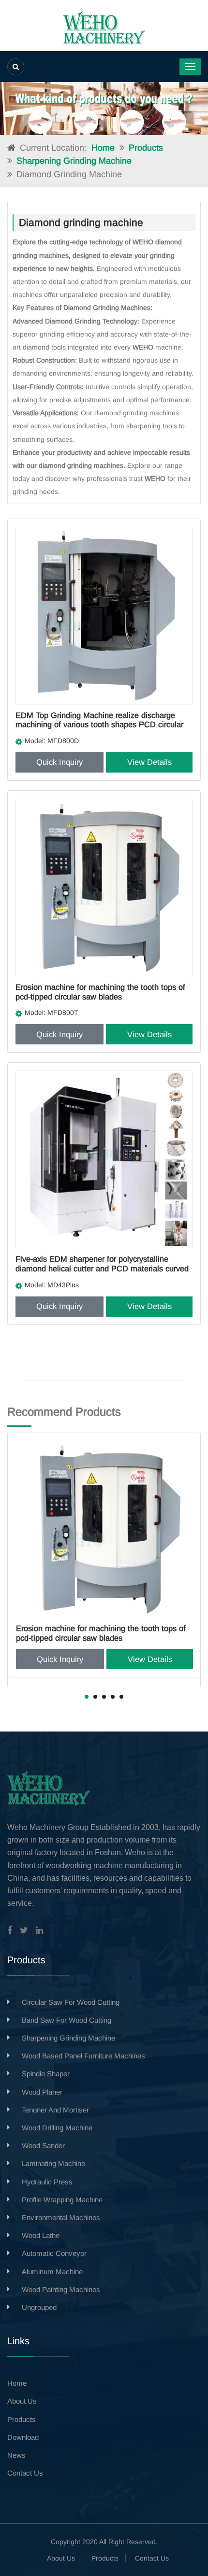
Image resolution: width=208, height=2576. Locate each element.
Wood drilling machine (57, 2128)
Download (23, 2437)
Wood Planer (42, 2092)
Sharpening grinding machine (74, 161)
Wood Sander (43, 2146)
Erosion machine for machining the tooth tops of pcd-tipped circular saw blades (100, 992)
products (22, 2419)
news (16, 2455)
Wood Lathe (41, 2235)
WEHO (144, 242)
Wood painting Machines (61, 2289)
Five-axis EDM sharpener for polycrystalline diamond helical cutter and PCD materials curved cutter (102, 1268)
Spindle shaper (46, 2074)
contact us (25, 2473)
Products (146, 148)
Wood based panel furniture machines (83, 2056)
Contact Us (152, 2558)
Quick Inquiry (59, 762)
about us (22, 2401)
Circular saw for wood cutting (71, 2002)
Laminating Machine (53, 2163)
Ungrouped (39, 2307)
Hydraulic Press (47, 2182)
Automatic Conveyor (54, 2253)
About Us (61, 2558)
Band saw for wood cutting (67, 2020)
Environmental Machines (61, 2217)
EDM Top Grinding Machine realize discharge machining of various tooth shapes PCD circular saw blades (99, 725)
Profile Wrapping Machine (62, 2200)
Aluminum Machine (52, 2272)
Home (103, 148)
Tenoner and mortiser (55, 2110)
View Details (149, 762)
